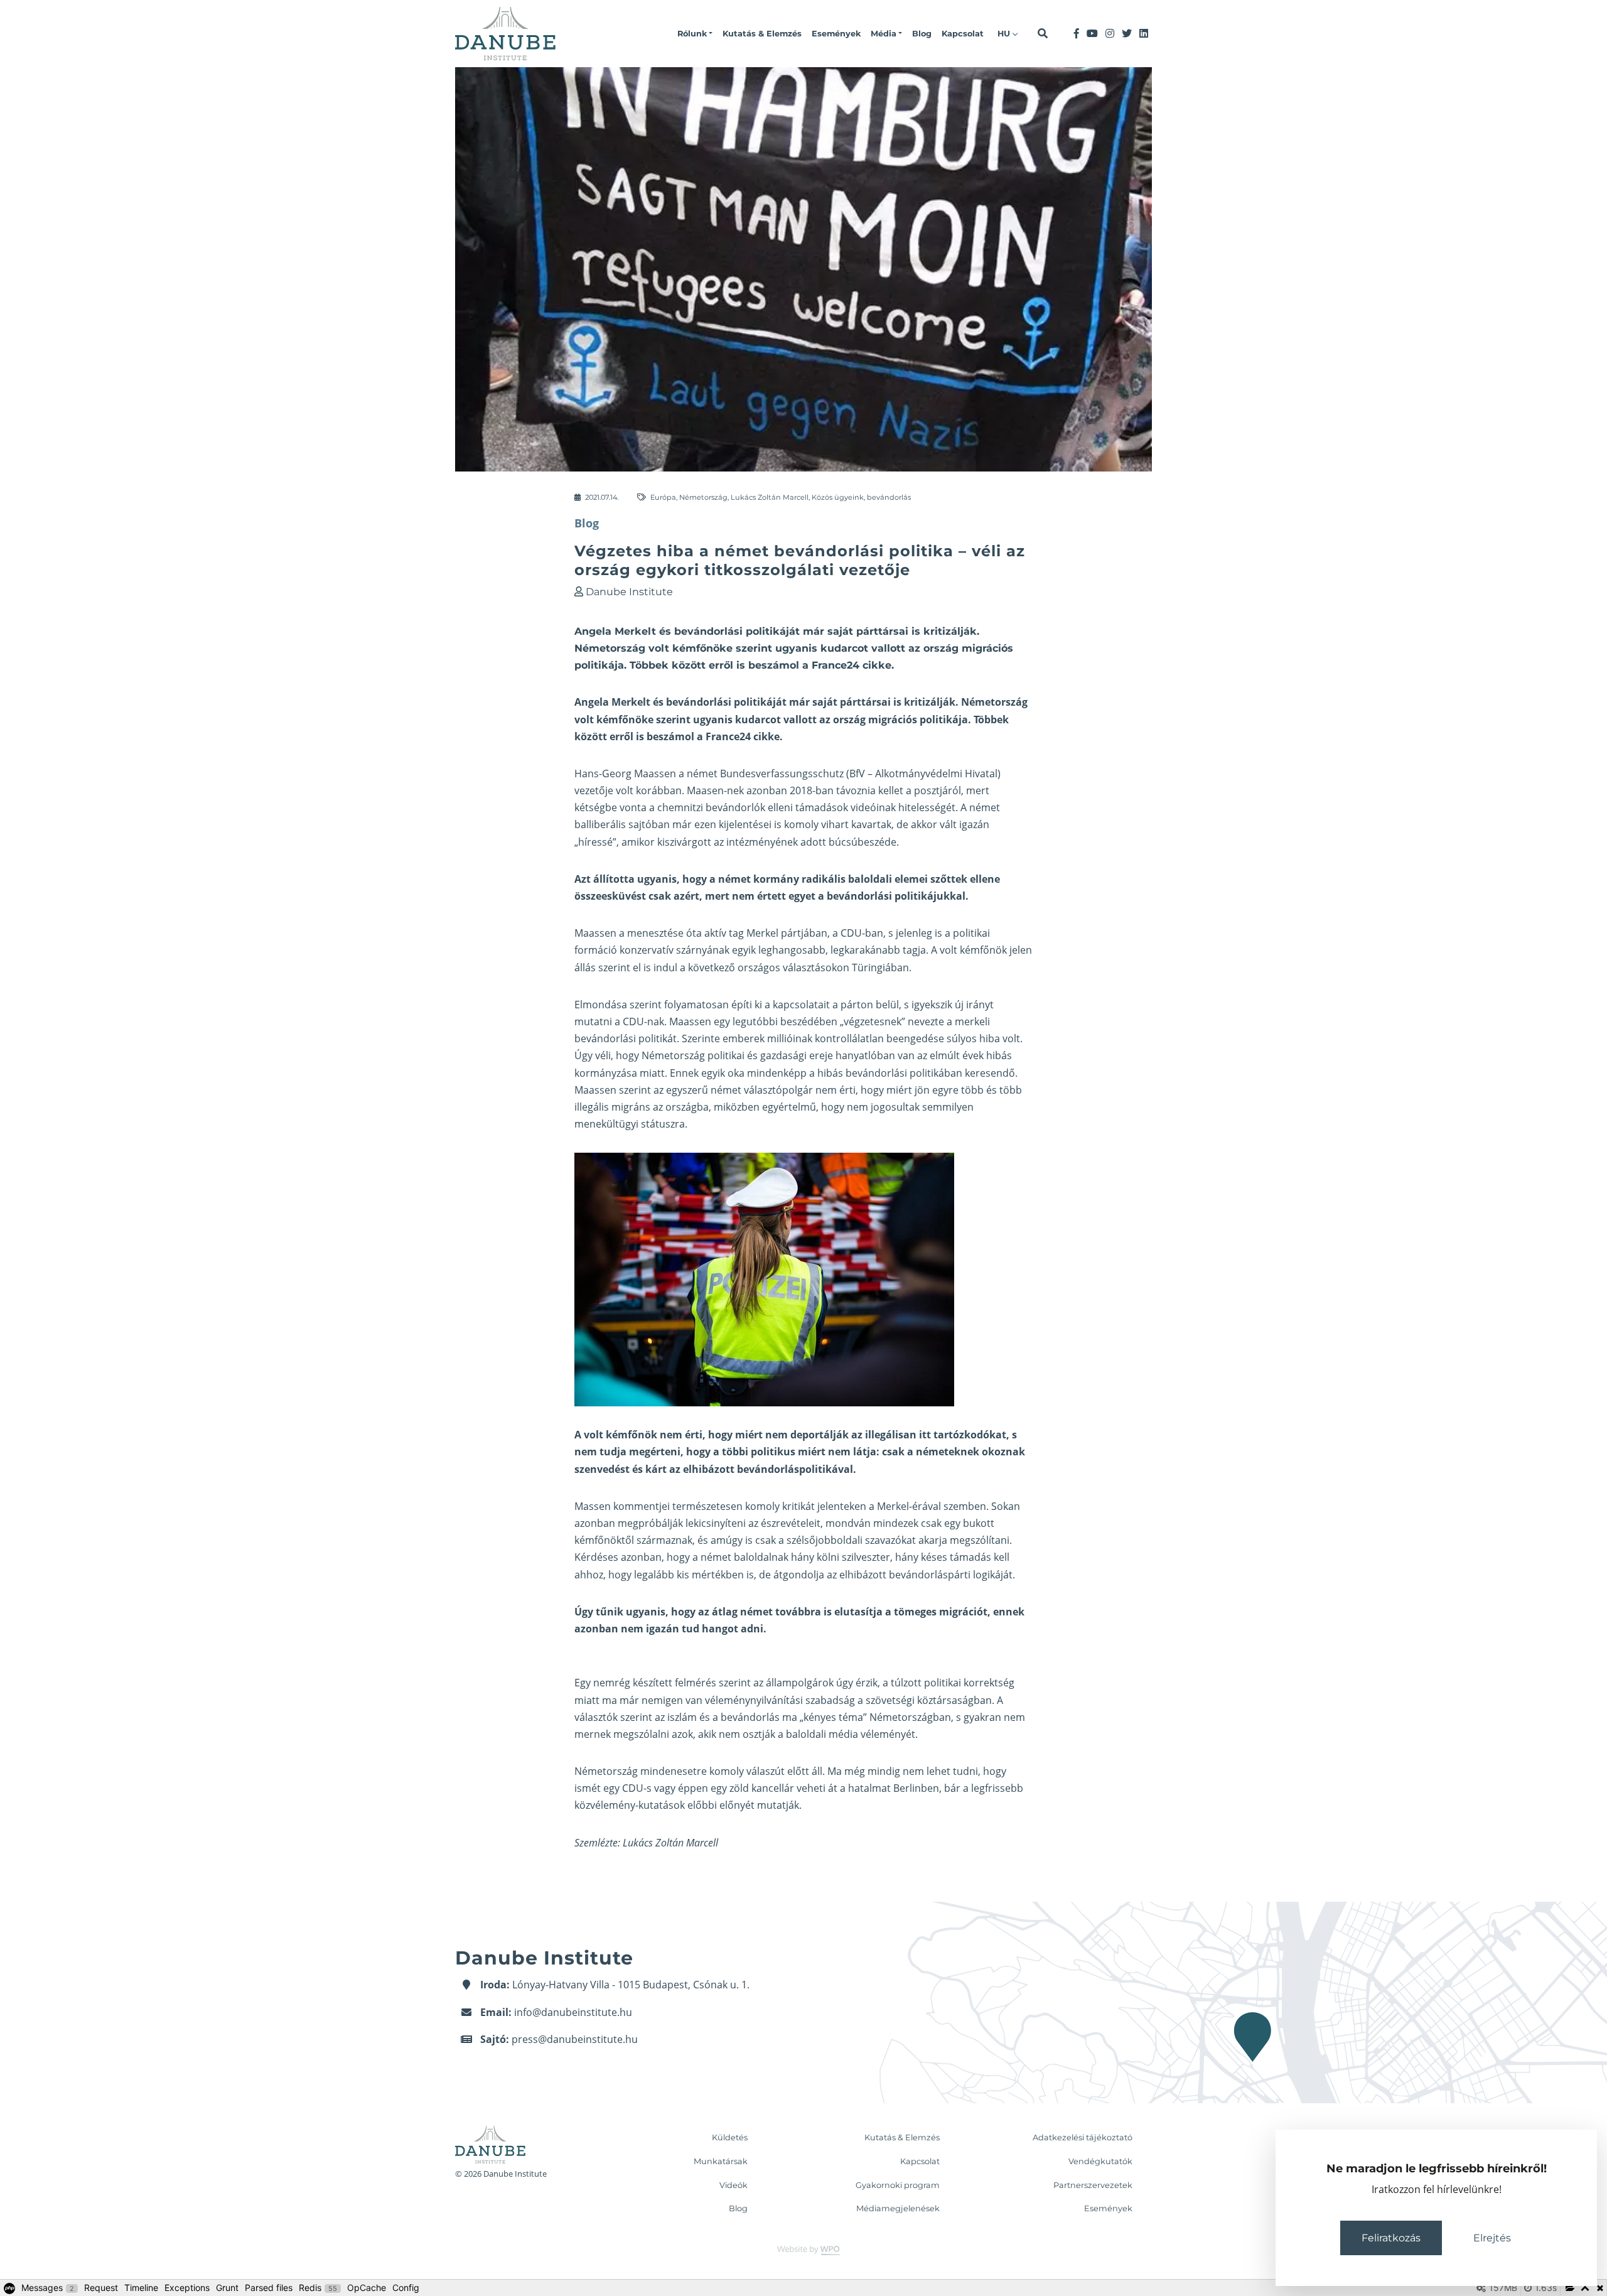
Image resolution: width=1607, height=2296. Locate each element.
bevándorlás (889, 497)
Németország (703, 497)
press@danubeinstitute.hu (575, 2039)
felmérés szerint (713, 1683)
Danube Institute (629, 592)
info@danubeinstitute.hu (573, 2012)
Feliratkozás (1391, 2238)
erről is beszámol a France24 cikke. (696, 736)
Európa (663, 497)
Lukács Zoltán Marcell (770, 497)
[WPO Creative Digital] (803, 2250)
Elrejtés (1492, 2238)
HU (1005, 34)
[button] (695, 34)
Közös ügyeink (838, 497)
